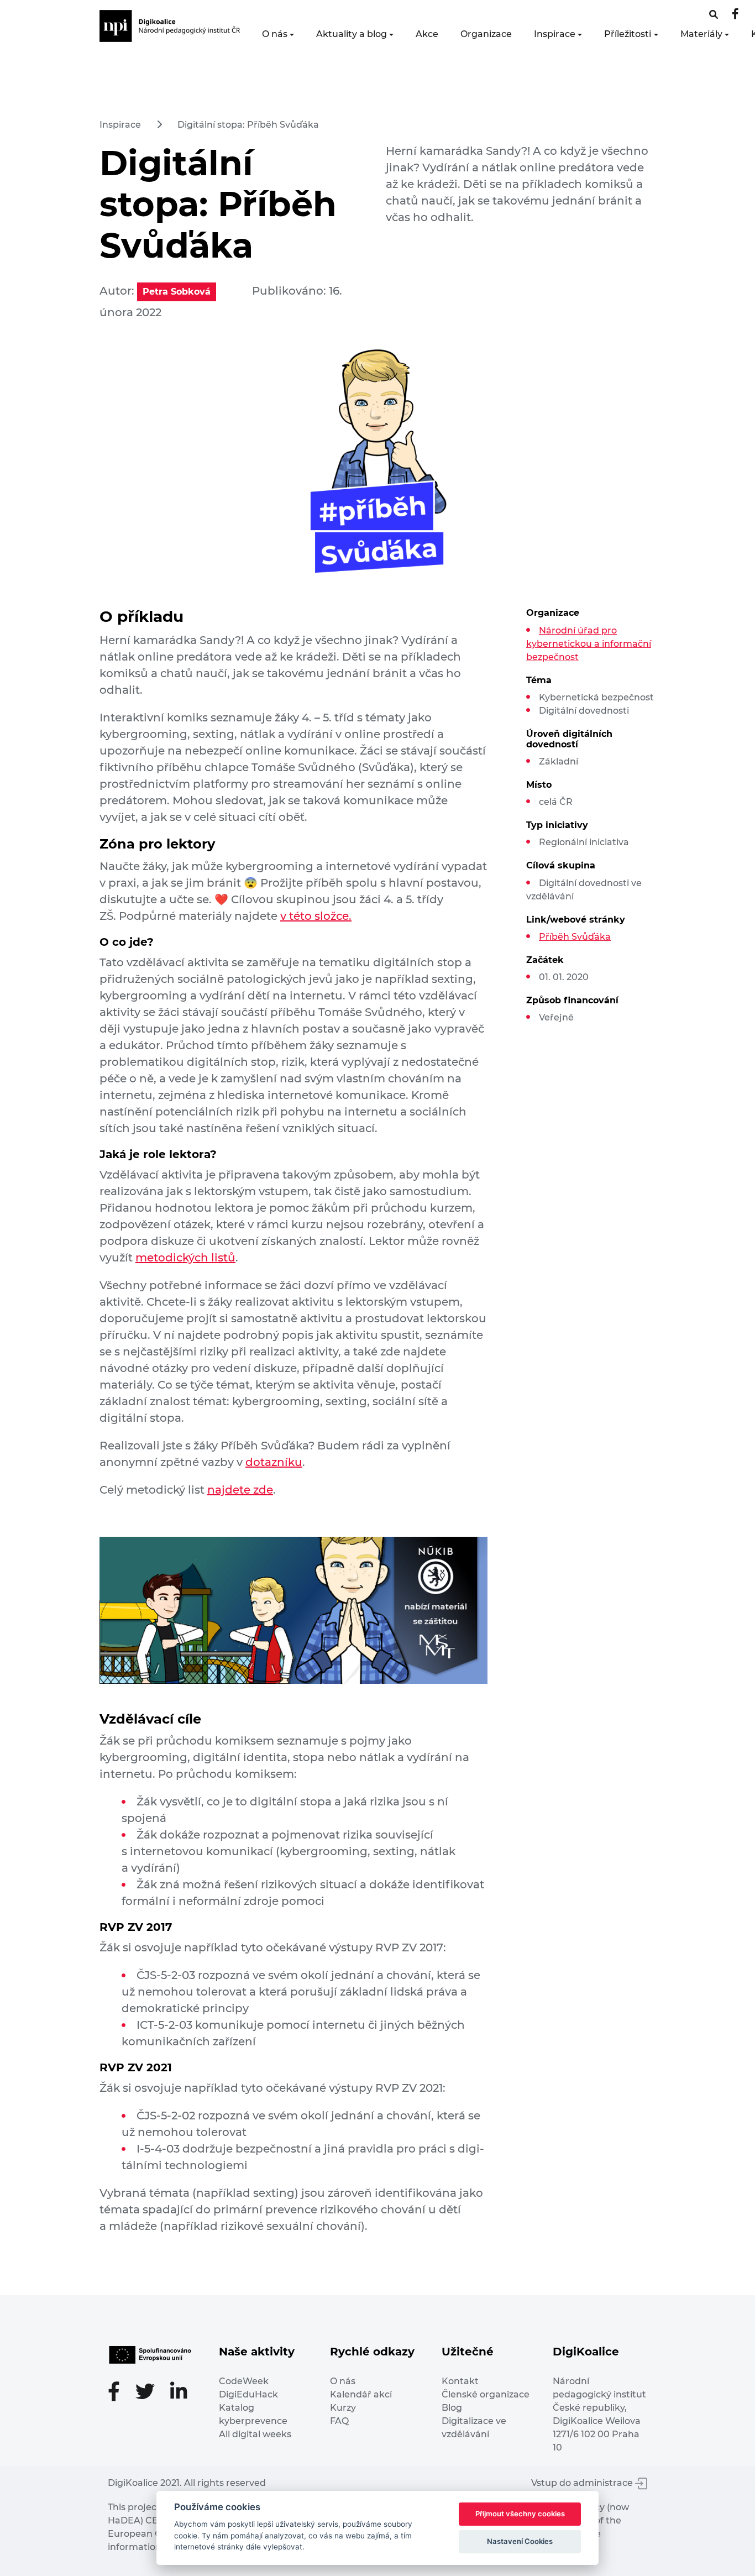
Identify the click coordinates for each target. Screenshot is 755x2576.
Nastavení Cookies (520, 2541)
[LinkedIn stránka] (179, 2393)
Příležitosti (628, 34)
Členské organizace (486, 2394)
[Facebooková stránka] (714, 15)
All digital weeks (255, 2434)
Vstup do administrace (583, 2483)
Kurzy (343, 2408)
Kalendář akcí (361, 2394)
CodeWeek (244, 2381)
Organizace (486, 34)
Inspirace (555, 34)
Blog (452, 2408)
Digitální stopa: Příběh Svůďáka (248, 125)
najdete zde (240, 1490)
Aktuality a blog (352, 34)
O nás (275, 34)
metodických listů (185, 1258)
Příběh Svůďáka (575, 937)
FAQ (339, 2421)
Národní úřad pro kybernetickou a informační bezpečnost (589, 644)
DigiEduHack (248, 2394)
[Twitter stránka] (151, 2393)
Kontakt (460, 2381)
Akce (427, 34)
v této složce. (316, 916)
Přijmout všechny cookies (520, 2514)
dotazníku (274, 1462)
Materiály (701, 34)
